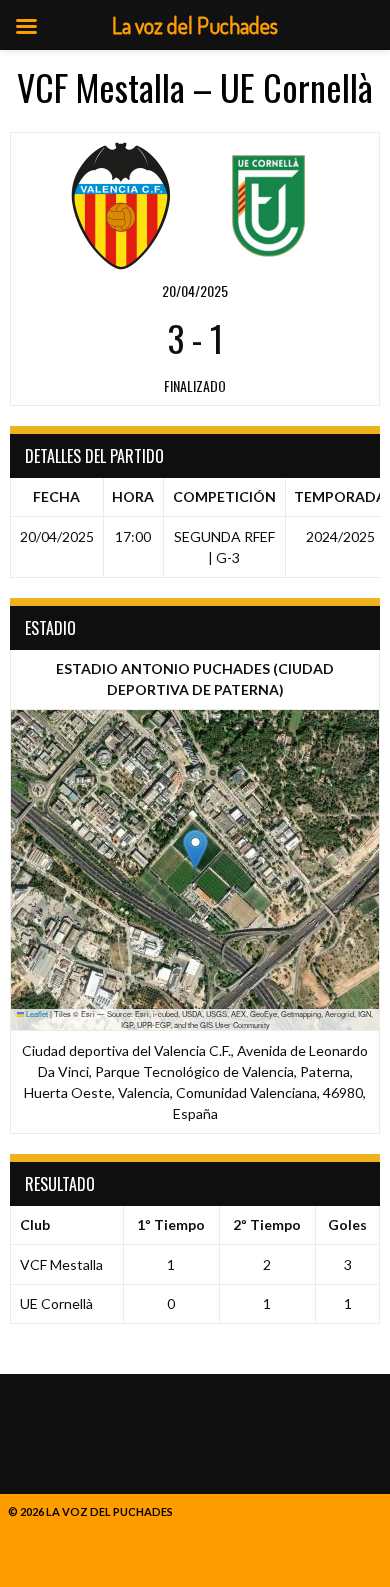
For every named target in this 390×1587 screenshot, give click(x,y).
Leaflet (36, 1013)
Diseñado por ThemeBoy (79, 1528)
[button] (195, 849)
